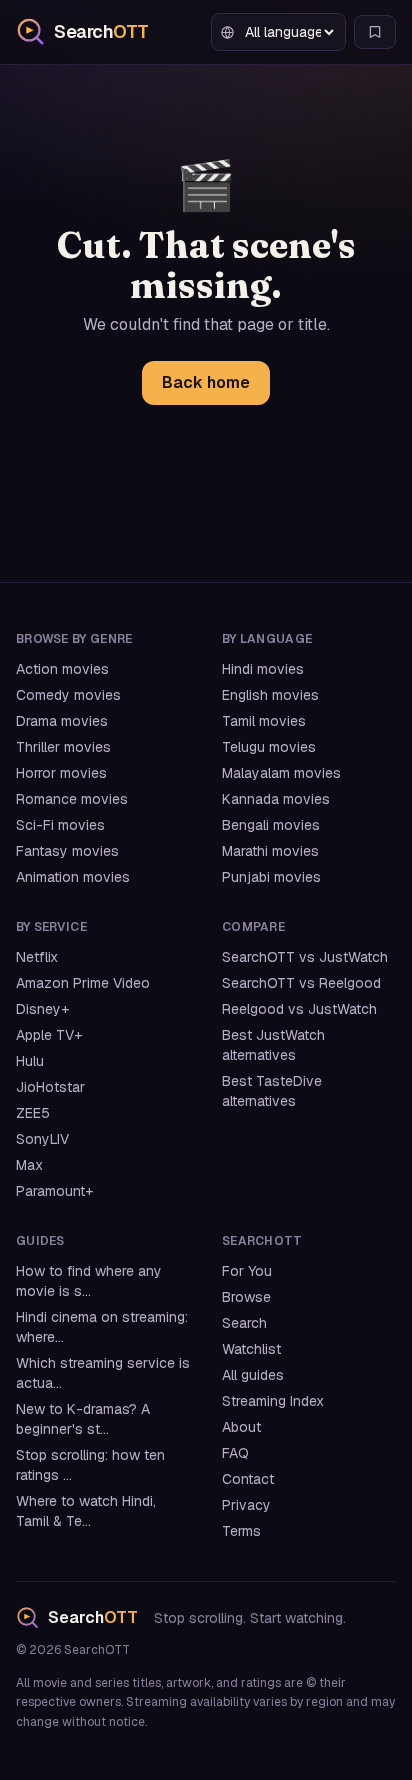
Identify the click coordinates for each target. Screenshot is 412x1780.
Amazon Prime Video (83, 983)
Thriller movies (63, 747)
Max (29, 1165)
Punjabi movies (271, 877)
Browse (246, 1297)
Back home (206, 382)
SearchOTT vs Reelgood (301, 983)
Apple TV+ (49, 1035)
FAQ (235, 1453)
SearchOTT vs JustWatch (305, 957)
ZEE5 (33, 1113)
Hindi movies (263, 669)
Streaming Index (273, 1401)
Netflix (37, 957)
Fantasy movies (67, 851)
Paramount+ (54, 1191)
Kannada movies (276, 799)
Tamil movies (264, 721)
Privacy (246, 1505)
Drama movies (62, 721)
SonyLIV (42, 1139)
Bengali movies (271, 825)
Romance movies (72, 799)
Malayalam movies (281, 773)
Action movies (62, 669)
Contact (248, 1479)
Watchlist (251, 1349)
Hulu (30, 1061)
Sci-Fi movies (60, 825)
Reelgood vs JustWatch (299, 1009)
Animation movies (73, 877)
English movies (270, 695)
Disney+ (42, 1009)
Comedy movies (68, 695)
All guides (253, 1375)
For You (247, 1271)
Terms (241, 1531)
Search (244, 1323)
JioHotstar (50, 1087)
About (241, 1427)
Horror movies (61, 773)
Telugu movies (269, 747)
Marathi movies (270, 851)
